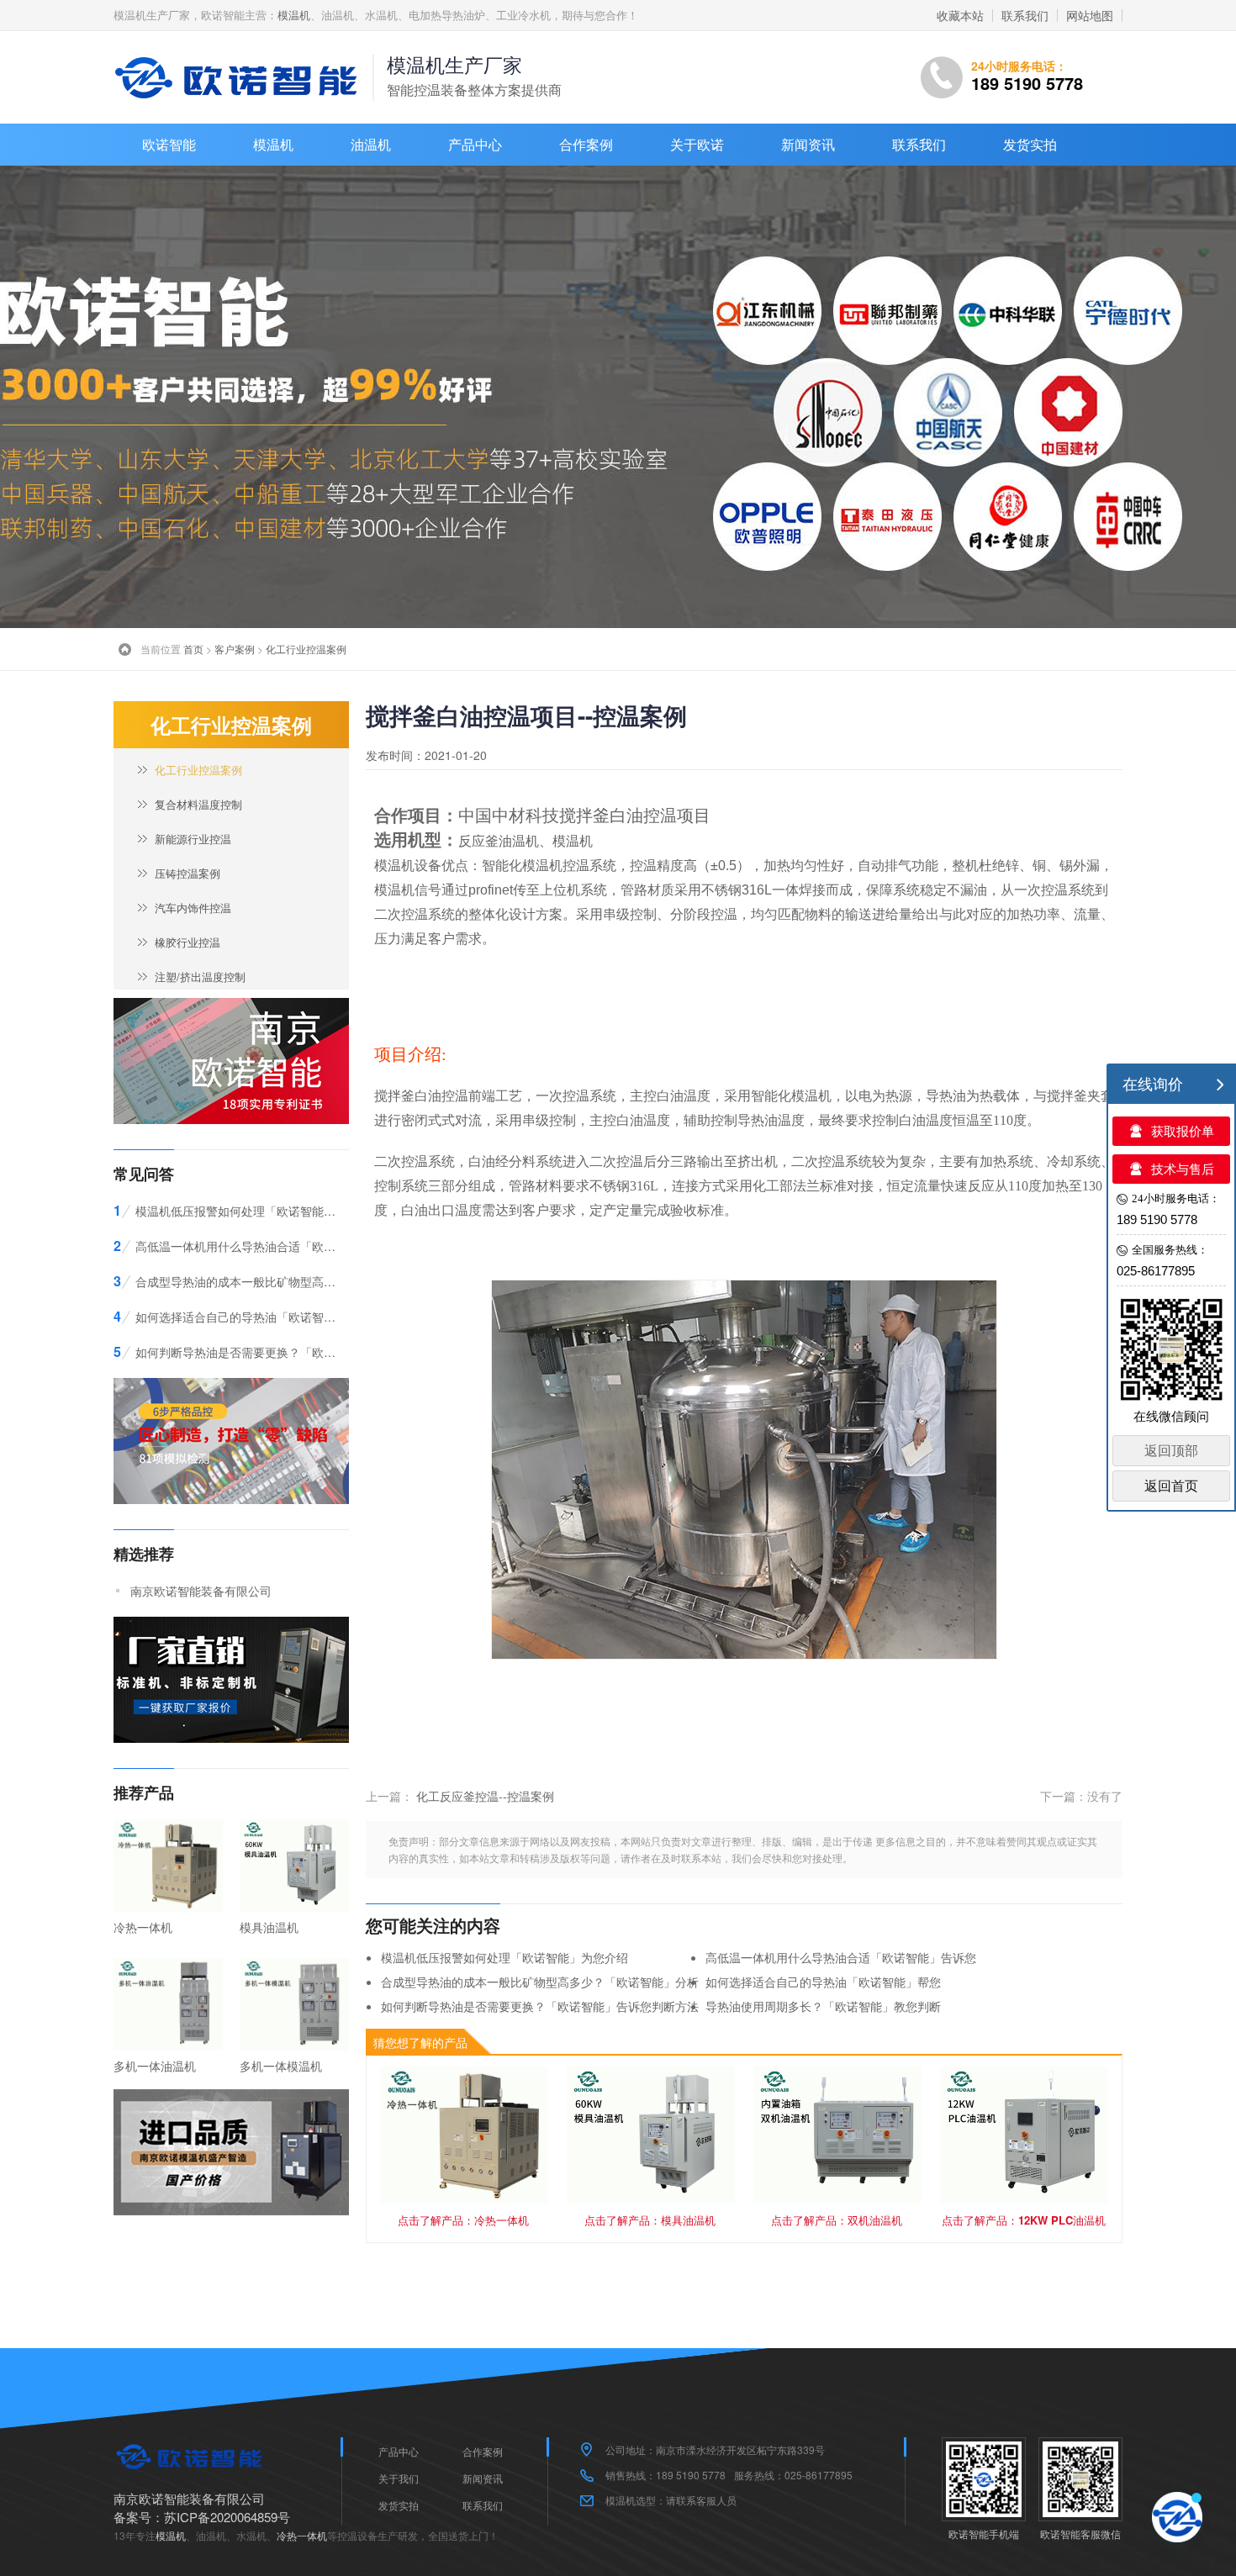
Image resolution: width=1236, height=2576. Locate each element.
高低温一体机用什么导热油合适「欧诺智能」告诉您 (841, 1957)
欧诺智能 (169, 144)
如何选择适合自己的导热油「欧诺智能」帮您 (823, 1982)
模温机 (294, 15)
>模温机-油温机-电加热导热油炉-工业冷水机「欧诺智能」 (240, 77)
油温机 (371, 144)
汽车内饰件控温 (193, 908)
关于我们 (399, 2478)
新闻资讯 (808, 144)
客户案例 (235, 649)
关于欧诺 (697, 144)
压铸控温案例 (188, 873)
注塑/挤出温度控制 (200, 977)
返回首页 (1171, 1486)
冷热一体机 (302, 2535)
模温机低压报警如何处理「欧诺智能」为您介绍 (504, 1957)
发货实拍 (1030, 144)
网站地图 (1090, 15)
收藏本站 (960, 15)
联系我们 (1025, 15)
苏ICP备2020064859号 (227, 2517)
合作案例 (586, 144)
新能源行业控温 (193, 839)
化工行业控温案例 (306, 649)
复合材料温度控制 (198, 804)
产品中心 (475, 144)
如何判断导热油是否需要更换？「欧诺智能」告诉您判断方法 (540, 2006)
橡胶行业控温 (188, 942)
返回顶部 (1171, 1451)
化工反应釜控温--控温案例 (485, 1796)
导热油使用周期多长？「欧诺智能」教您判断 (823, 2006)
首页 (193, 649)
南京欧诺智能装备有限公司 (201, 1591)
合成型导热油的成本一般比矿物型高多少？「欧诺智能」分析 (540, 1982)
